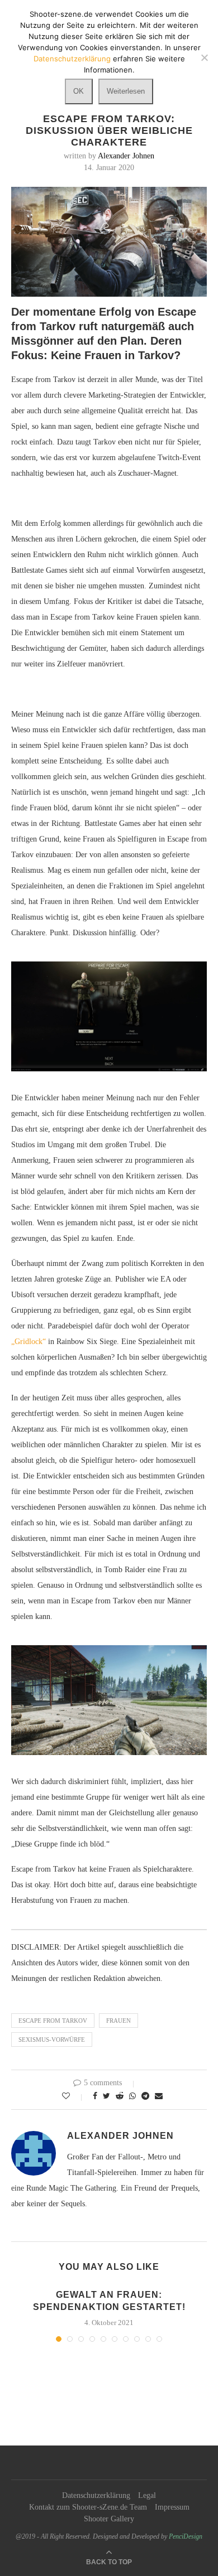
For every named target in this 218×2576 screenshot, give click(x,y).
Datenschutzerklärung (96, 2495)
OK (79, 91)
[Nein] (204, 57)
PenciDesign (186, 2536)
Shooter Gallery (109, 2519)
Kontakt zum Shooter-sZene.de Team (88, 2507)
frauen (119, 2021)
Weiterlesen (126, 91)
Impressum (172, 2507)
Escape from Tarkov (53, 2021)
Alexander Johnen (126, 156)
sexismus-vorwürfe (52, 2039)
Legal (147, 2495)
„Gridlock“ (29, 1342)
